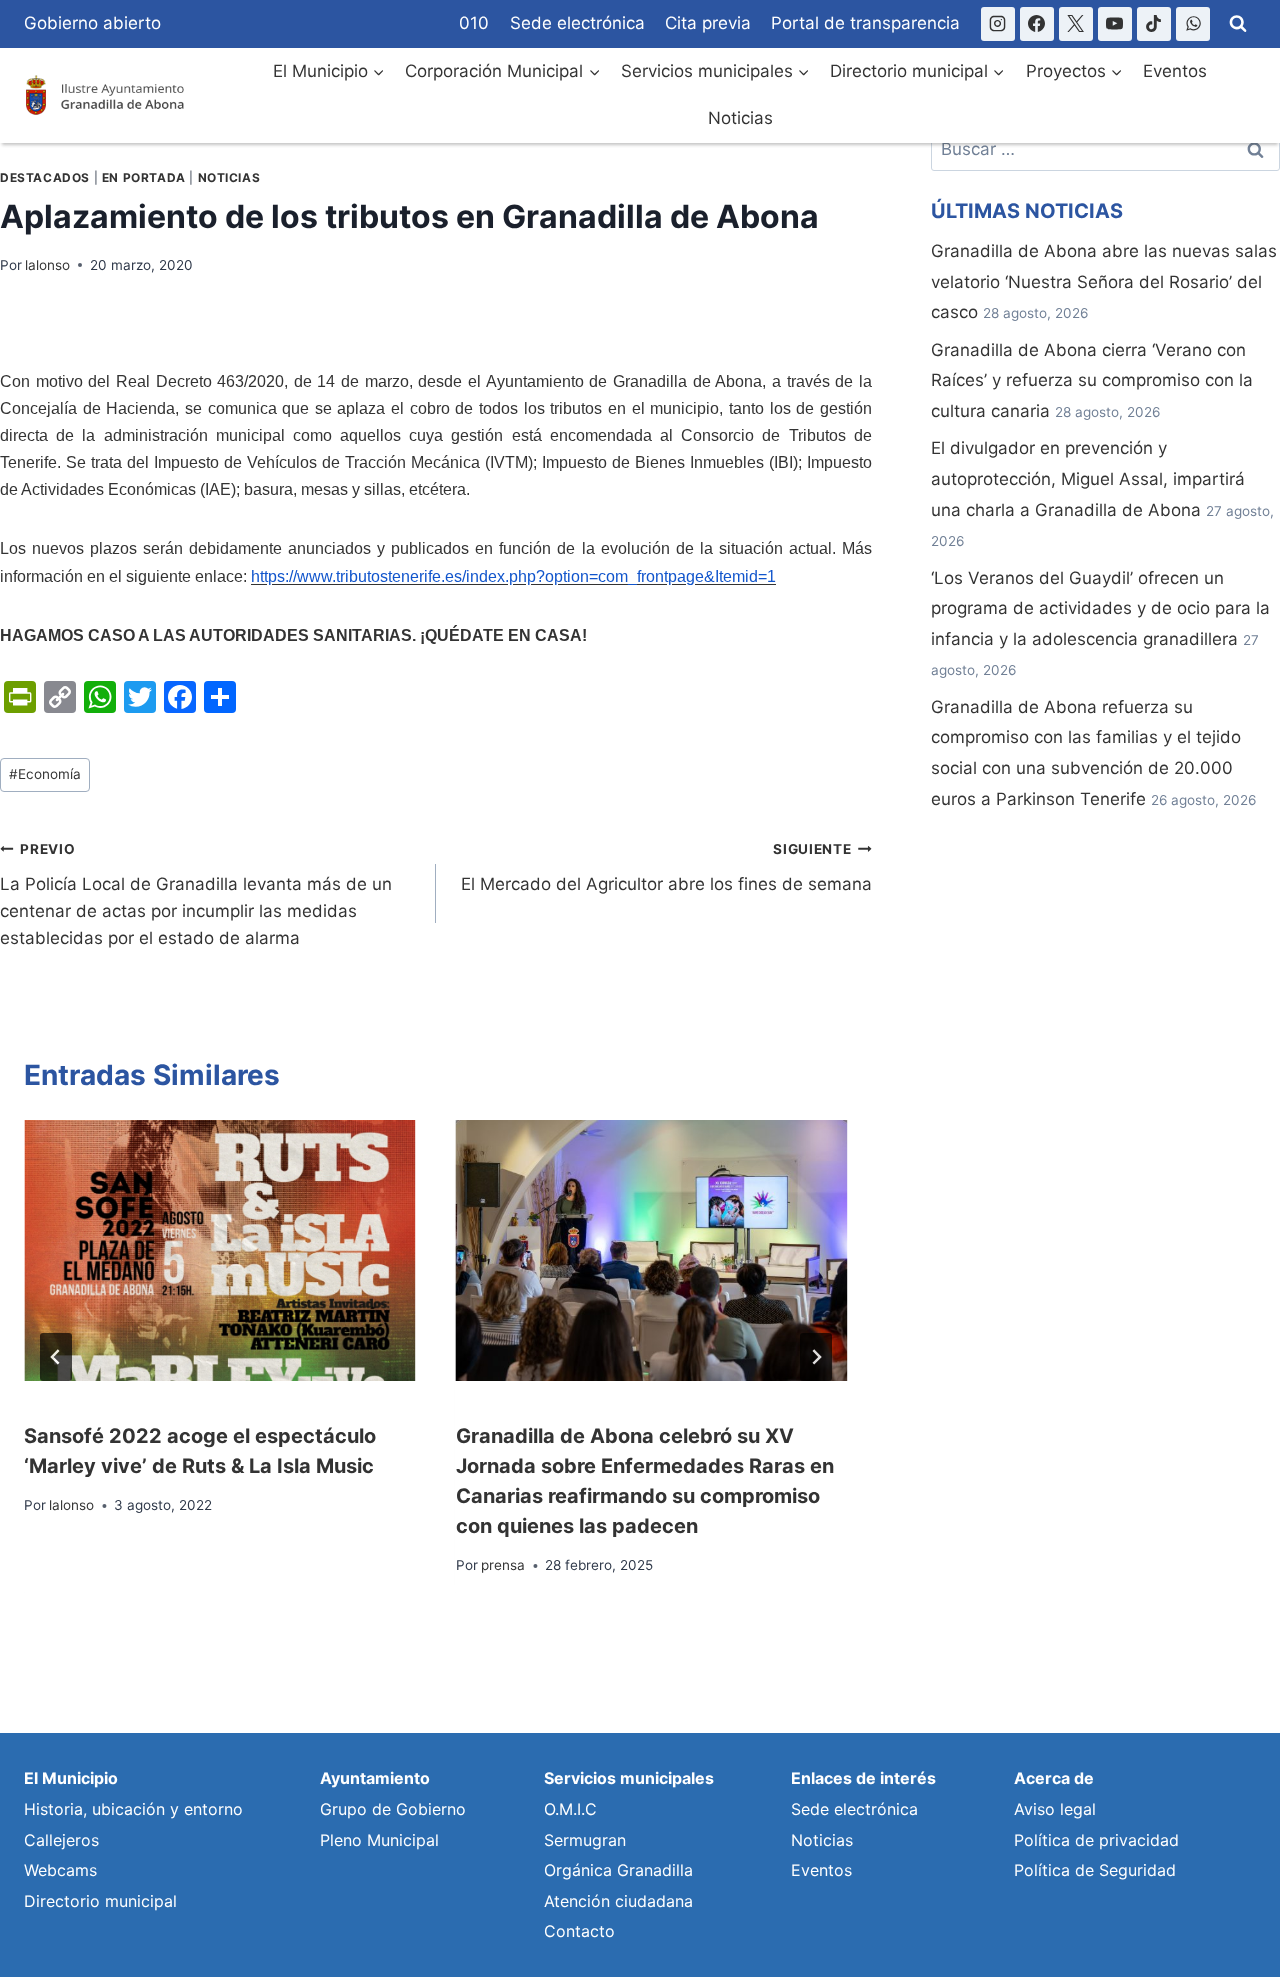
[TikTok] (1154, 24)
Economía (45, 774)
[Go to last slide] (56, 1357)
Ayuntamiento (375, 1778)
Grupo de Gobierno (393, 1809)
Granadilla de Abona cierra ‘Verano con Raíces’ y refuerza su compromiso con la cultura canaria (1092, 380)
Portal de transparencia (865, 23)
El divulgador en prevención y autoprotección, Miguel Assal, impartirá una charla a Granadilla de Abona (1088, 478)
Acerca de (1054, 1778)
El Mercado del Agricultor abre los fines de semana (666, 867)
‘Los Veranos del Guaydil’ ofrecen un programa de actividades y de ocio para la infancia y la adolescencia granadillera (1100, 608)
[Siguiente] (816, 1357)
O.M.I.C (570, 1809)
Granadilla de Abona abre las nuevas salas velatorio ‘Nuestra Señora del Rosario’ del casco (1104, 281)
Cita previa (708, 23)
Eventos (1175, 71)
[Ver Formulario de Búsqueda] (1238, 24)
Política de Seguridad (1095, 1870)
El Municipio (71, 1778)
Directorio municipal (100, 1901)
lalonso (47, 265)
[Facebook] (1037, 24)
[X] (1076, 24)
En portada (144, 177)
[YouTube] (1115, 24)
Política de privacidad (1096, 1840)
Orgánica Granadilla (618, 1870)
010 (474, 23)
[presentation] (220, 1250)
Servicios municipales (629, 1778)
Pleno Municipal (379, 1840)
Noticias (740, 118)
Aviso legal (1055, 1809)
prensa (503, 1565)
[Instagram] (998, 24)
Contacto (579, 1931)
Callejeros (61, 1840)
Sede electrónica (577, 23)
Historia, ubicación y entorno (133, 1809)
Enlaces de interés (863, 1778)
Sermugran (585, 1840)
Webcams (60, 1870)
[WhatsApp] (1193, 24)
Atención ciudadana (618, 1901)
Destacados (45, 177)
